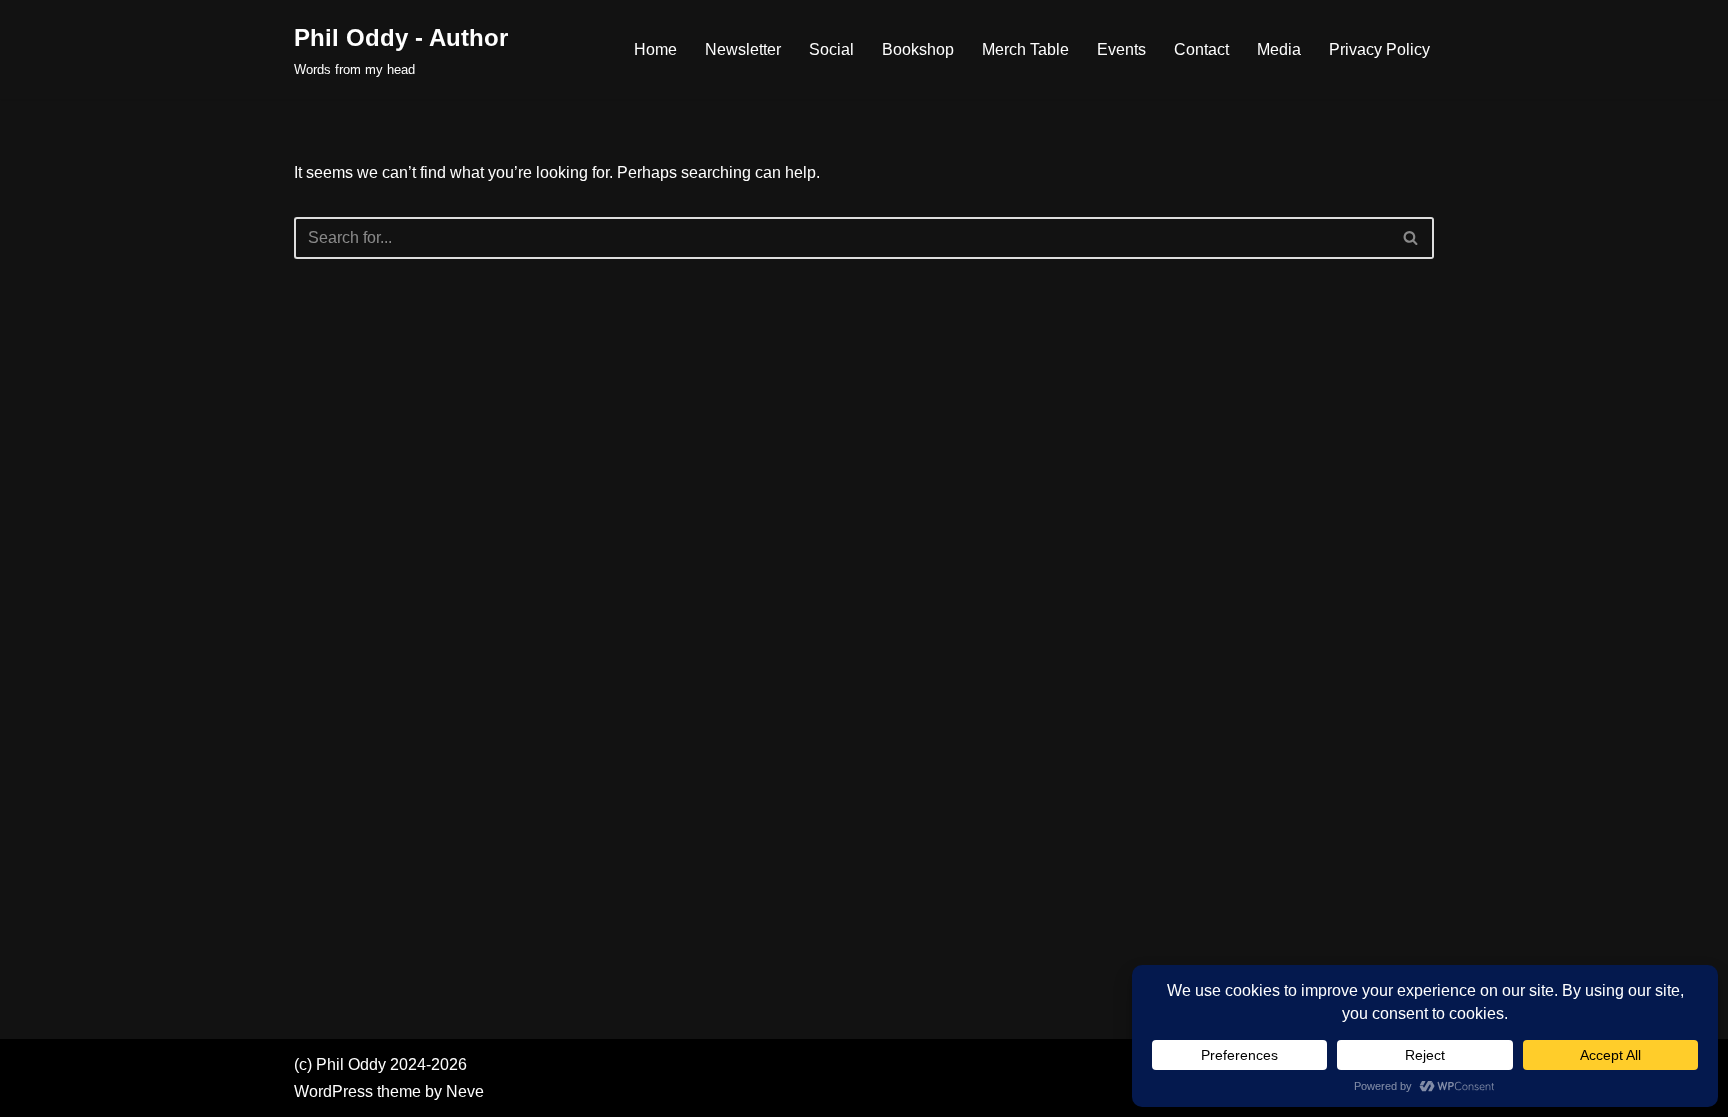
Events (1121, 49)
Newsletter (743, 49)
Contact (1201, 49)
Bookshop (918, 49)
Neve (465, 1091)
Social (831, 49)
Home (655, 49)
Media (1279, 49)
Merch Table (1025, 49)
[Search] (1411, 238)
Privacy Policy (1379, 49)
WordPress (333, 1091)
